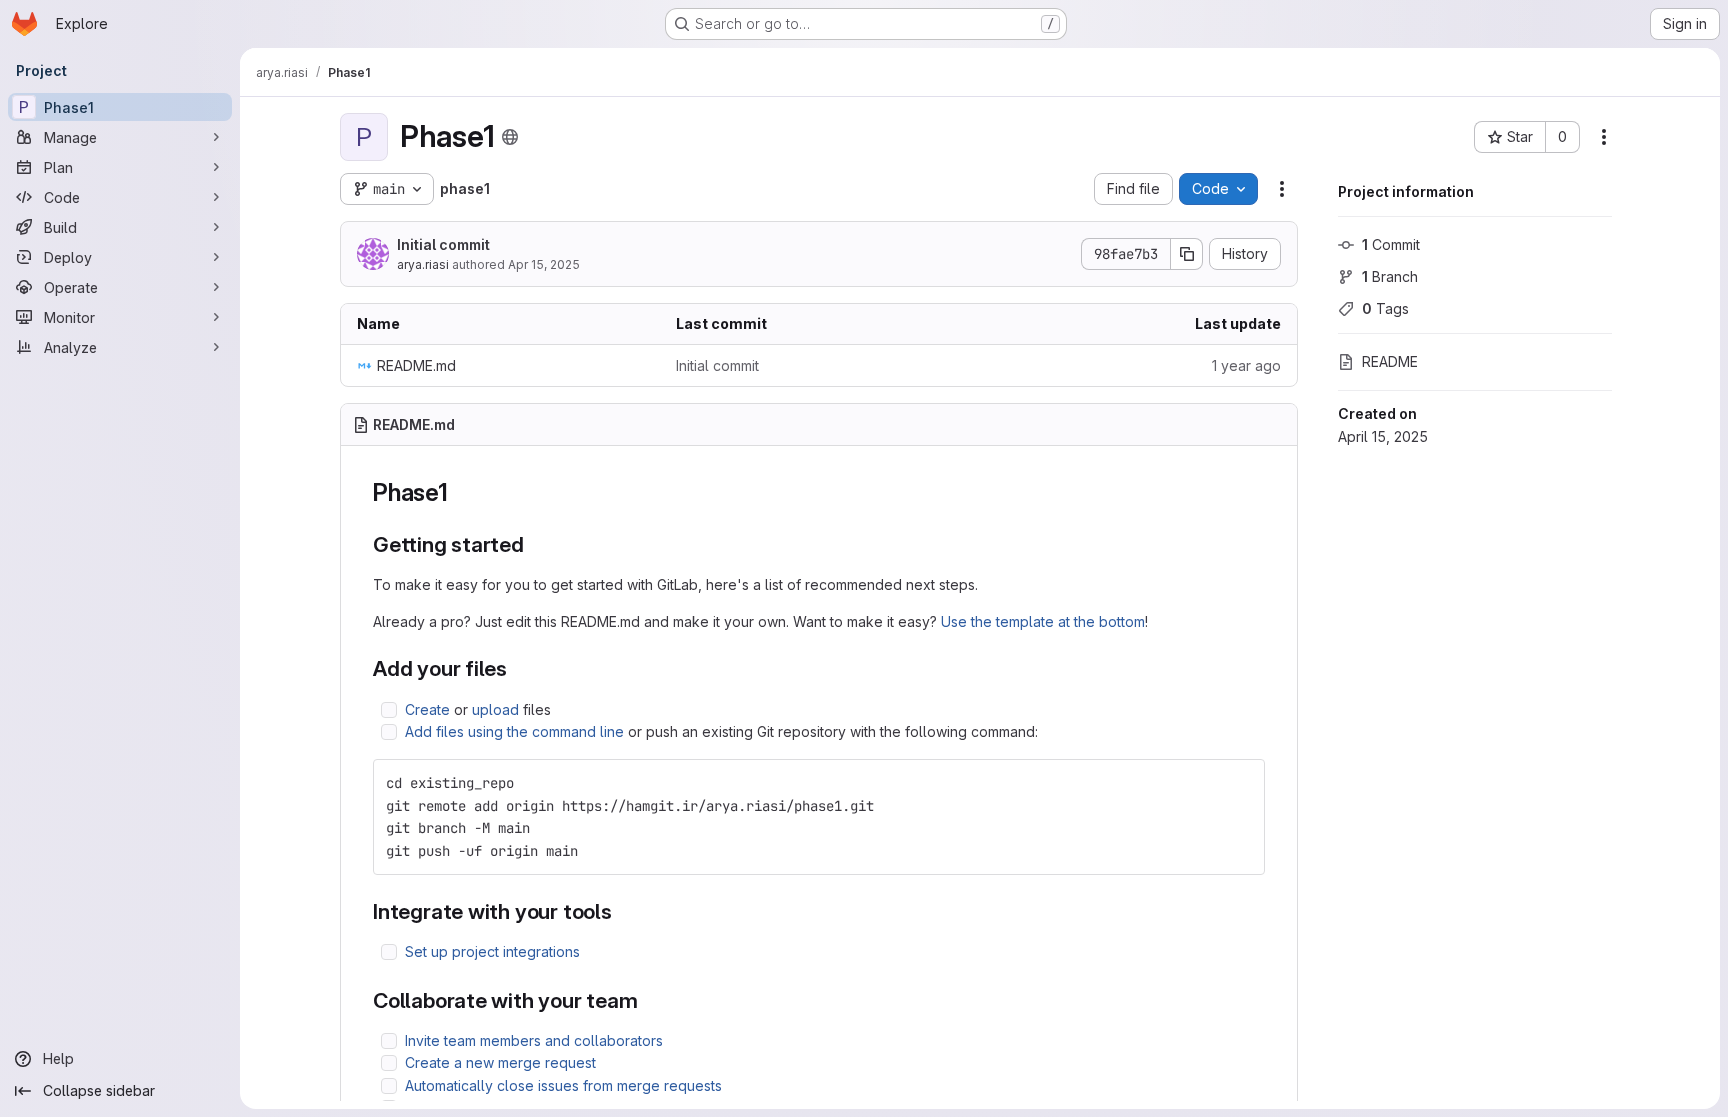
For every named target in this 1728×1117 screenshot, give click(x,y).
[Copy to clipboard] (1241, 783)
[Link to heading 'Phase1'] (461, 492)
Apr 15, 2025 (544, 264)
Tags (1385, 308)
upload (495, 709)
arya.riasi (423, 264)
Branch (1390, 276)
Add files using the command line (514, 731)
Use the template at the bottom (1043, 621)
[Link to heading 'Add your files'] (518, 668)
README (1390, 361)
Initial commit (443, 244)
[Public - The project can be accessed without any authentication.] (510, 137)
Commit (1391, 244)
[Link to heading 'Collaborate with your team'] (649, 1000)
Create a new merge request (500, 1062)
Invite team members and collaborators (534, 1040)
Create (427, 709)
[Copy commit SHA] (1187, 254)
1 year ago (1246, 365)
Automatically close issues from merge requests (563, 1085)
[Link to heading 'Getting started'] (535, 544)
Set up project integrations (492, 951)
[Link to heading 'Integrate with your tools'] (623, 911)
